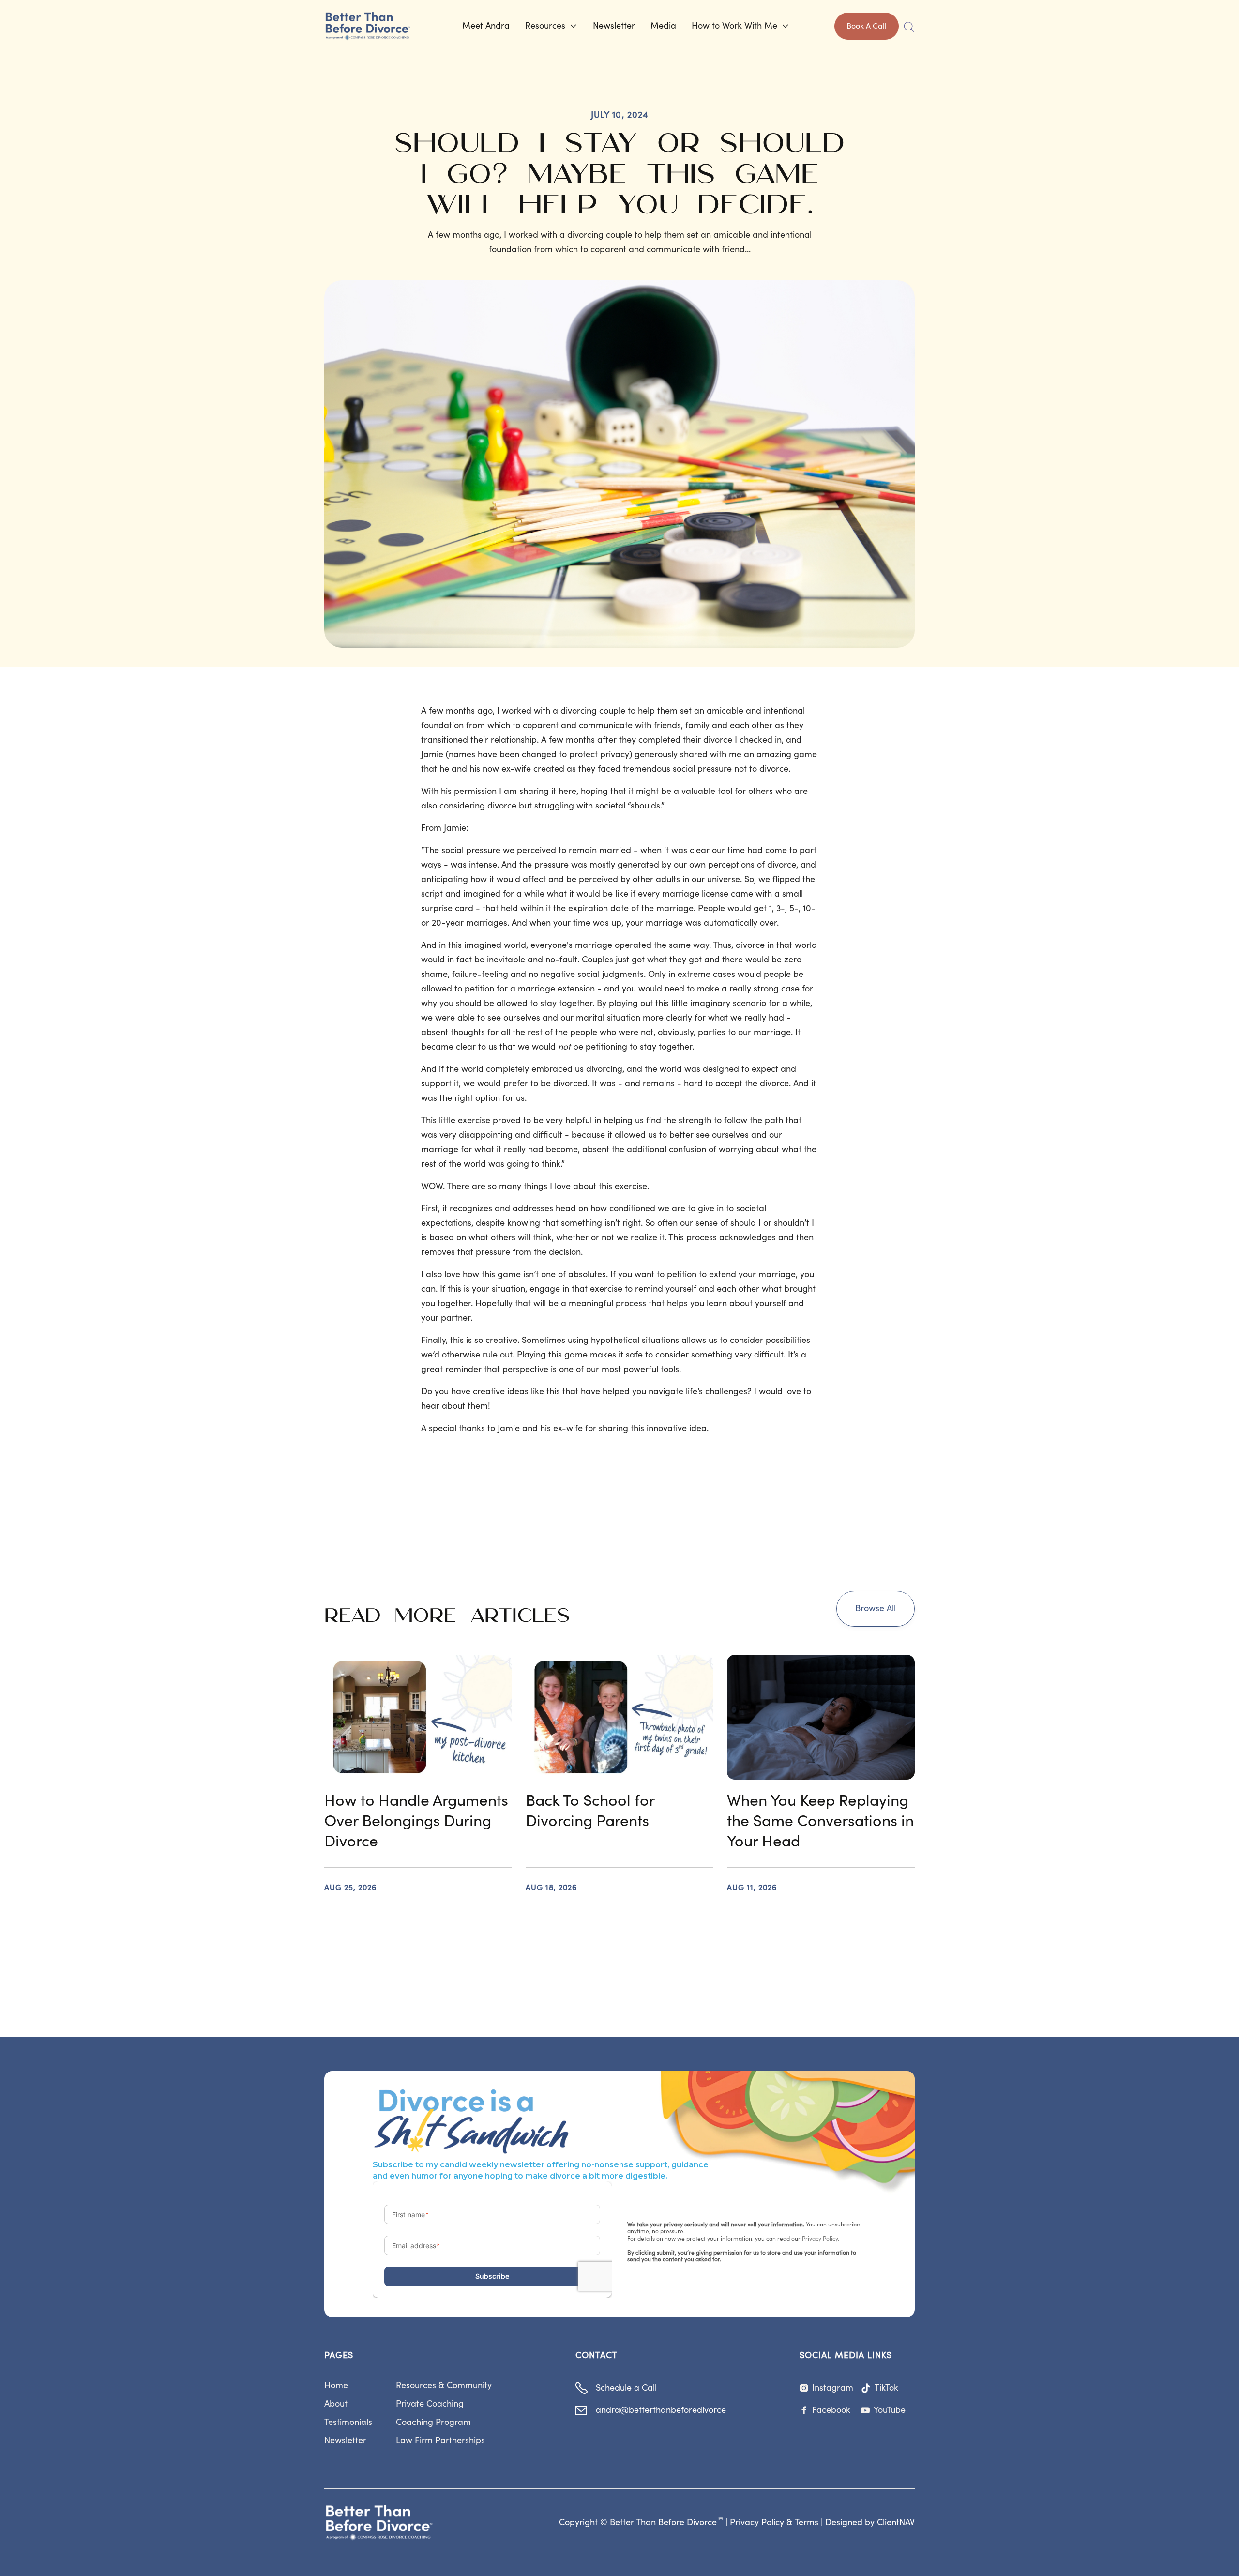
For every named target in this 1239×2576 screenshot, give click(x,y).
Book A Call (867, 26)
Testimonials (348, 2422)
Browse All (876, 1608)
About (336, 2404)
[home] (376, 26)
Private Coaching (430, 2404)
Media (663, 26)
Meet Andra (486, 26)
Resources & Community (444, 2385)
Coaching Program (433, 2422)
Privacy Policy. (821, 2239)
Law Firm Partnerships (440, 2441)
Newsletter (614, 26)
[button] (551, 26)
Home (336, 2385)
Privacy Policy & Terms (774, 2523)
